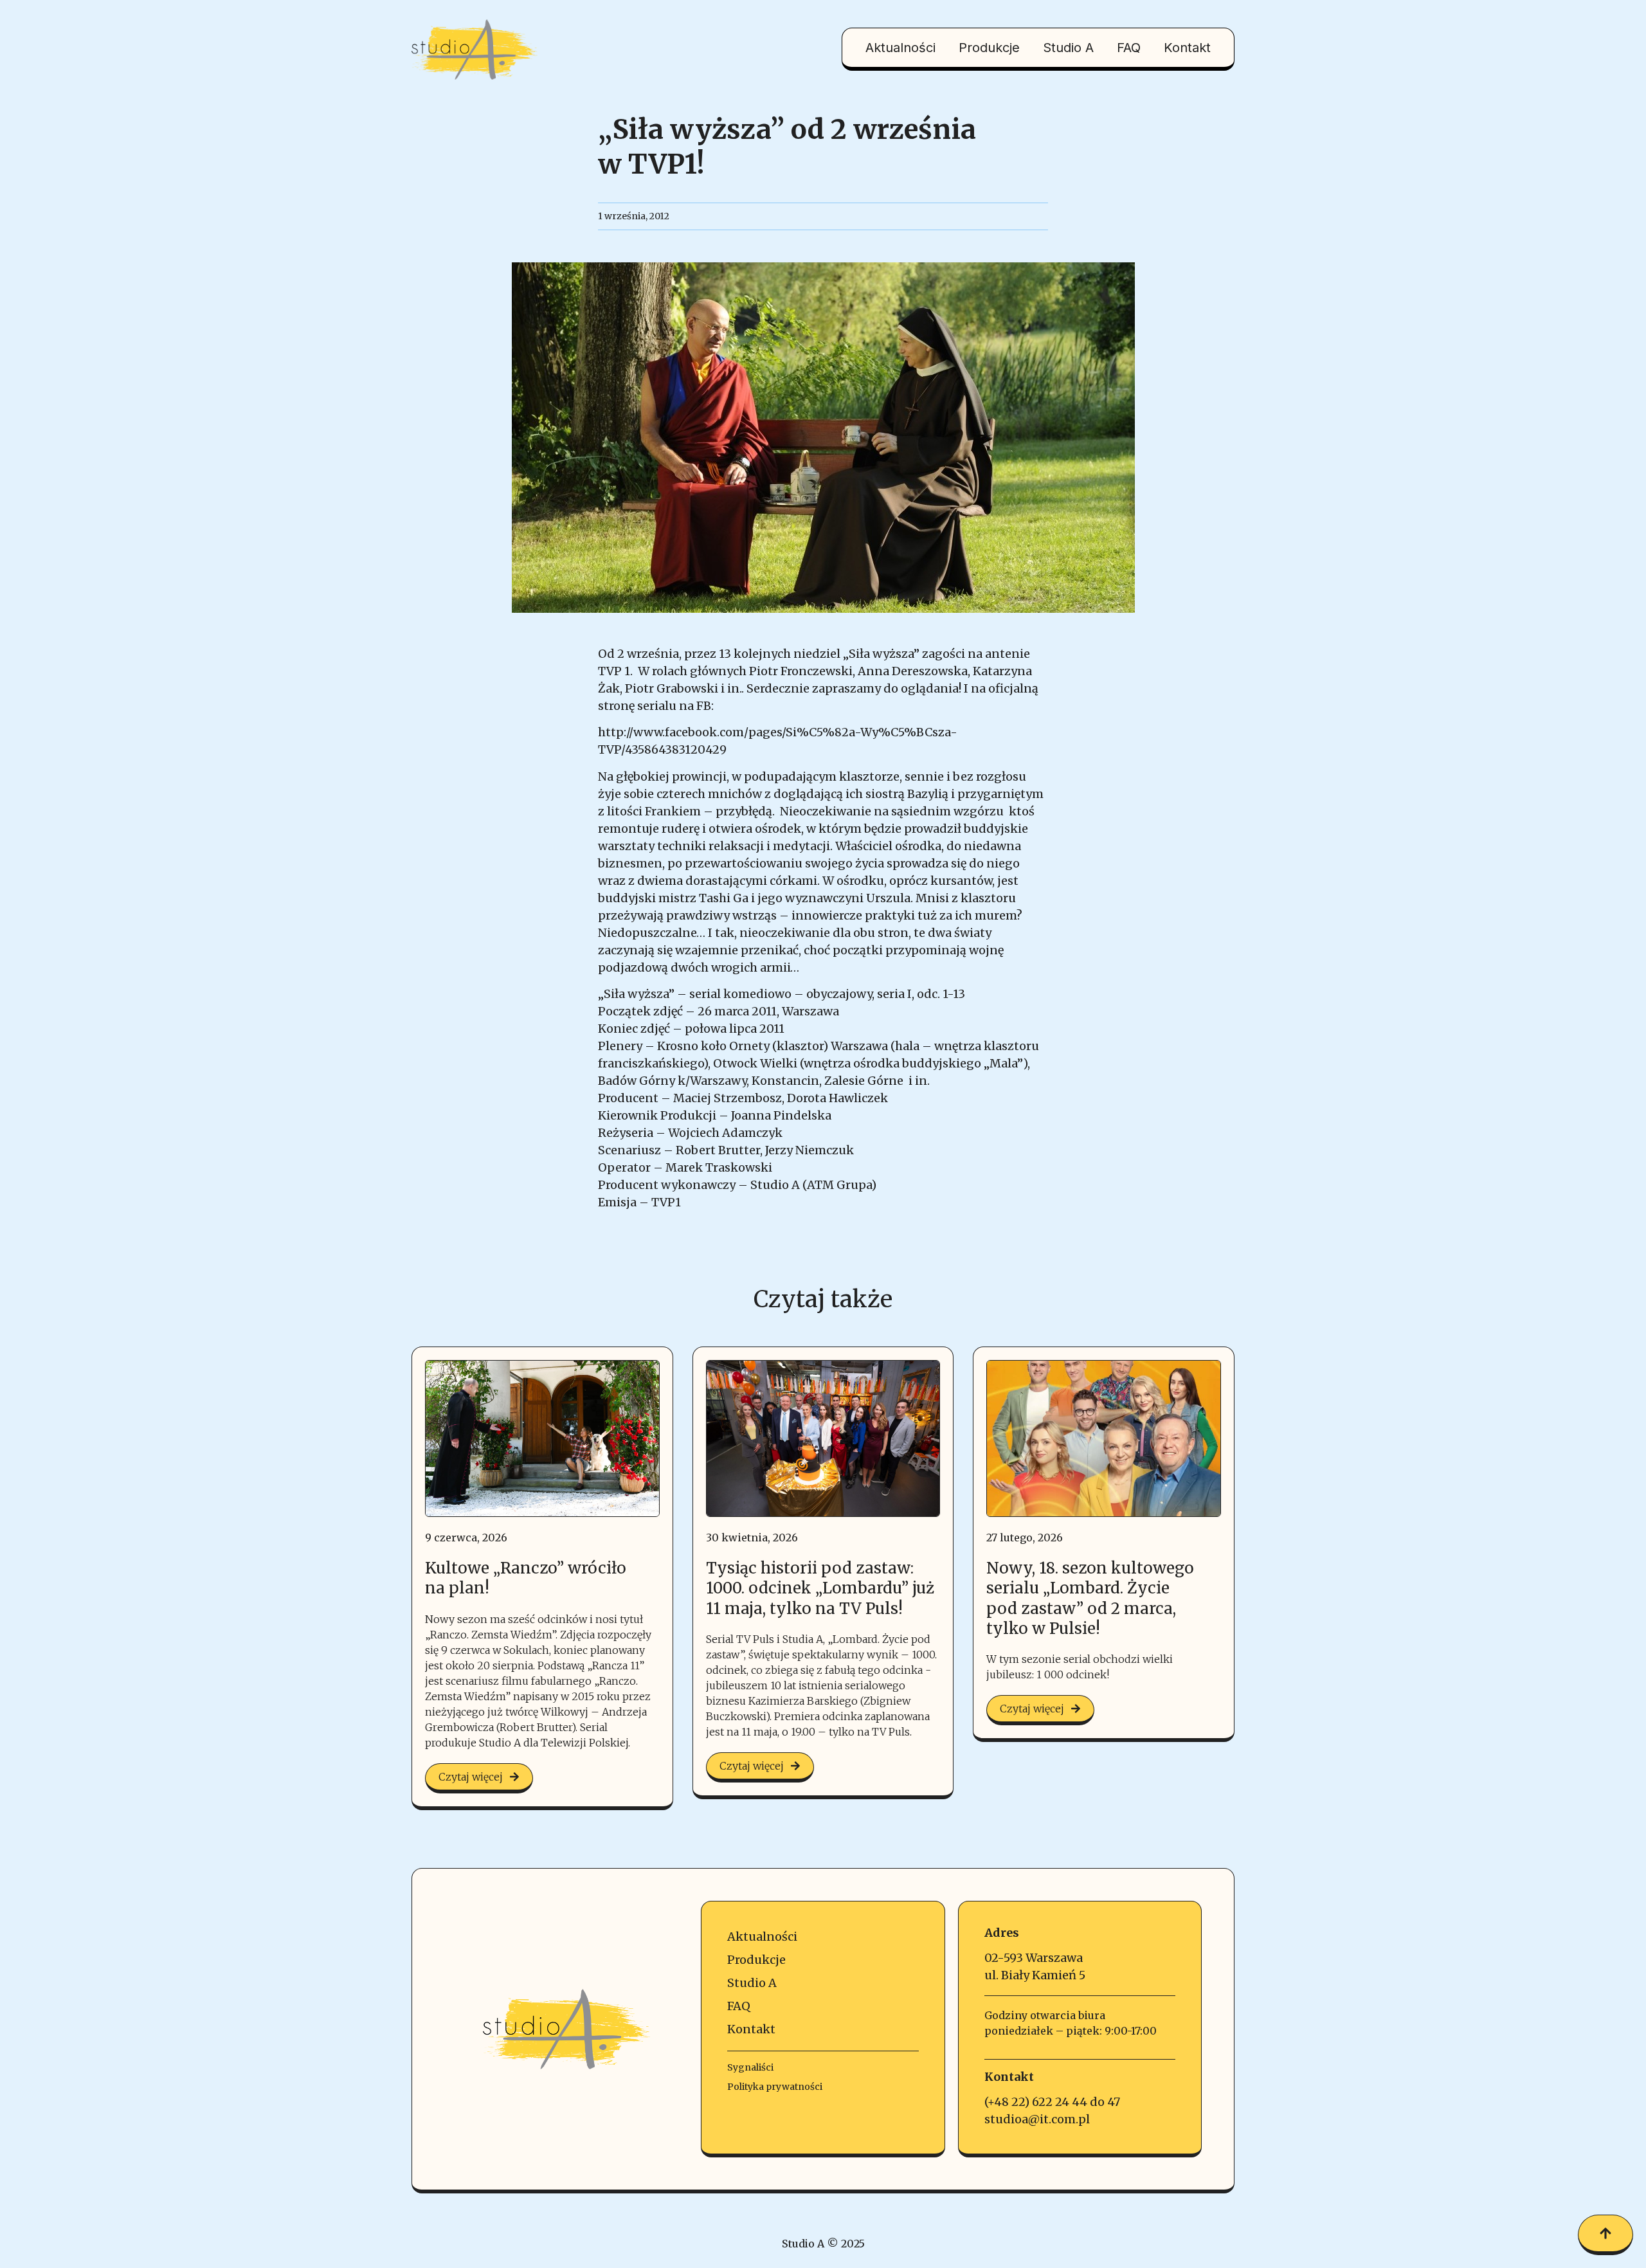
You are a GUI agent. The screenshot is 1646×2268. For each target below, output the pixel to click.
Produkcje (989, 48)
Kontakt (1187, 48)
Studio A (1068, 48)
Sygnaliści (750, 2067)
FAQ (1129, 48)
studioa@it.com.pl (1037, 2119)
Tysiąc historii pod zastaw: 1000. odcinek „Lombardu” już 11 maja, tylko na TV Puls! (820, 1588)
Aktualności (900, 48)
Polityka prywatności (775, 2087)
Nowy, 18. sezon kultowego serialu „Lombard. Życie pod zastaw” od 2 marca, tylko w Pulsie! (1090, 1598)
